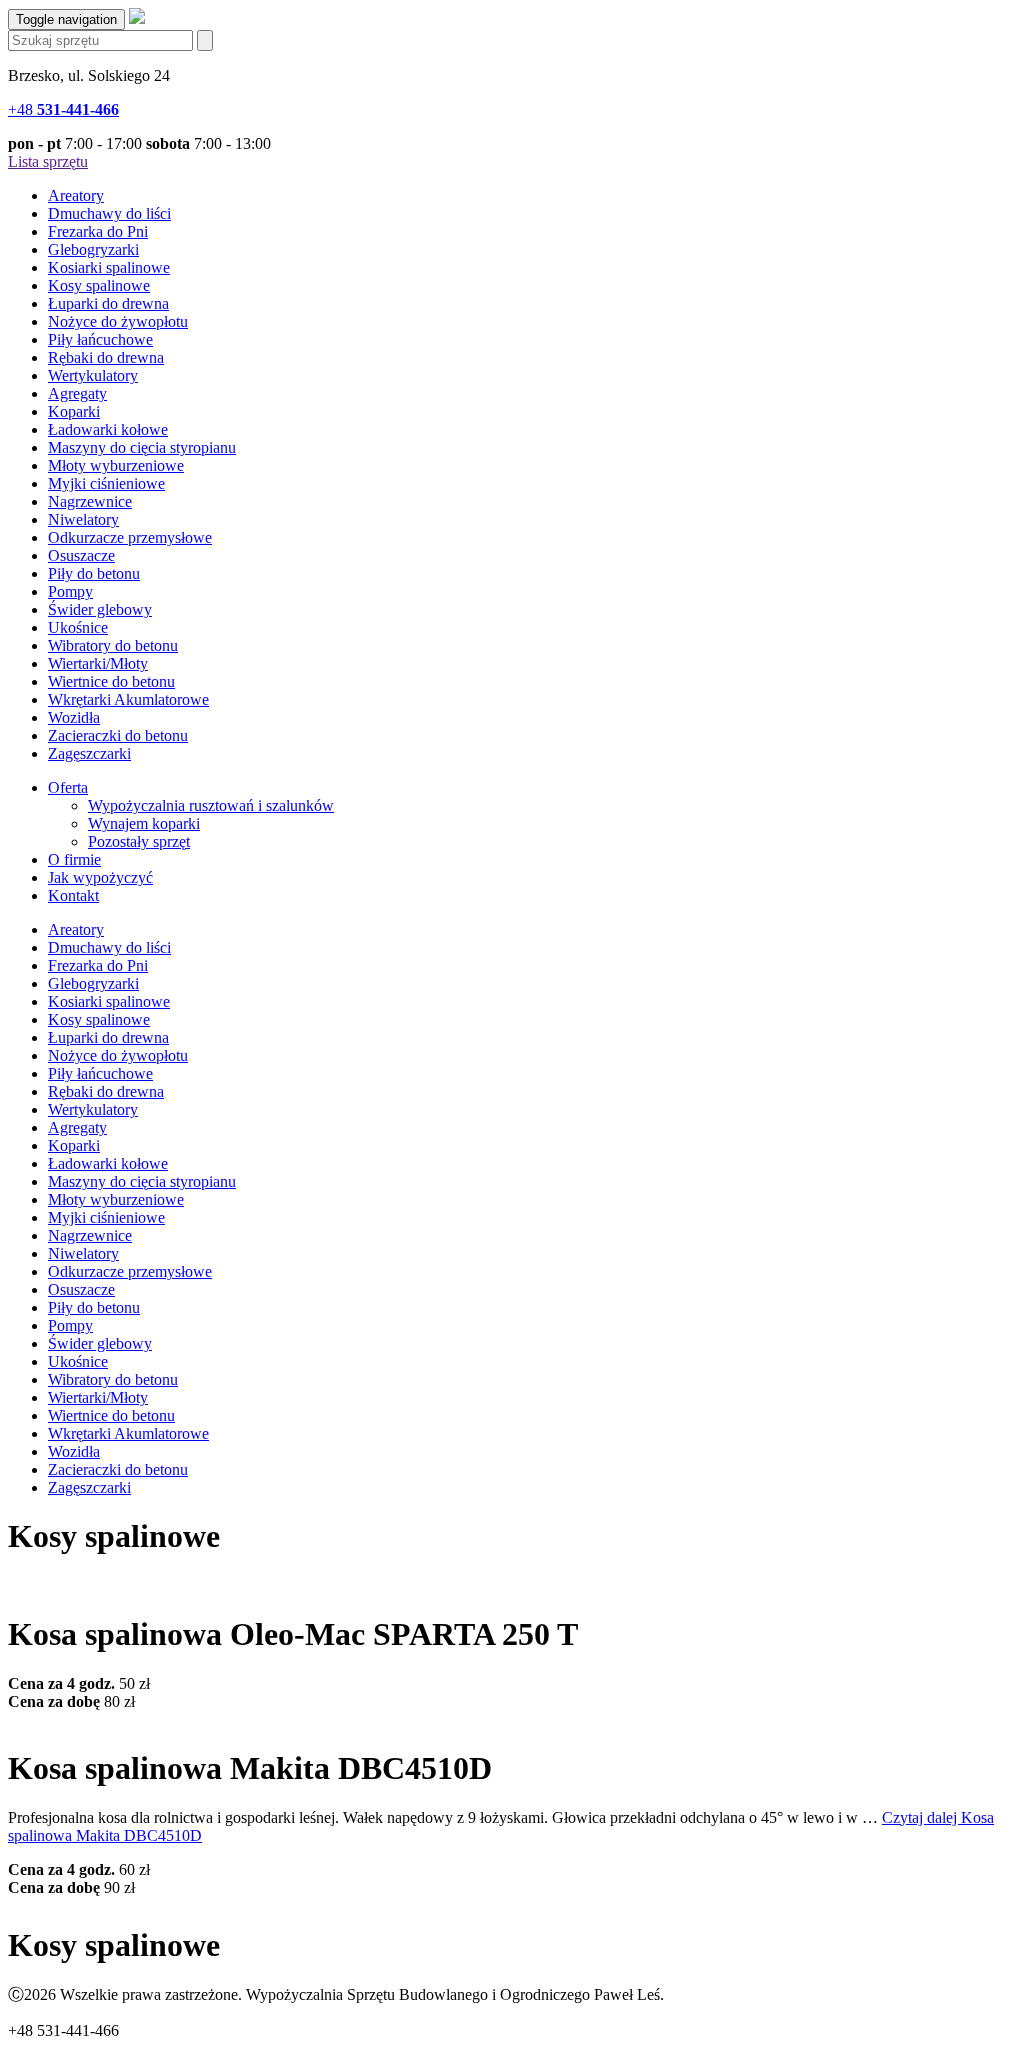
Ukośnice (78, 627)
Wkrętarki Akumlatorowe (128, 699)
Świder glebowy (100, 609)
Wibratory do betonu (113, 645)
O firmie (74, 859)
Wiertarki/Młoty (98, 663)
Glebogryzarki (93, 249)
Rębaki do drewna (106, 357)
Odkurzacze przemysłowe (130, 537)
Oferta (68, 787)
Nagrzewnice (90, 501)
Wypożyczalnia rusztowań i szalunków (211, 805)
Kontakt (73, 895)
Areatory (76, 195)
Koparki (74, 411)
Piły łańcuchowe (100, 339)
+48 (63, 109)
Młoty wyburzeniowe (116, 465)
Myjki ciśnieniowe (106, 483)
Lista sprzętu (48, 161)
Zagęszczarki (89, 753)
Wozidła (74, 717)
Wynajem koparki (144, 823)
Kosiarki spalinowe (109, 267)
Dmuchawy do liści (109, 213)
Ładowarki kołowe (108, 429)
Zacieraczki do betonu (118, 735)
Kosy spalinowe (99, 285)
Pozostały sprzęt (139, 841)
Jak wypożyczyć (100, 877)
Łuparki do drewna (108, 303)
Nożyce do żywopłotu (118, 321)
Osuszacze (81, 555)
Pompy (70, 591)
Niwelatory (83, 519)
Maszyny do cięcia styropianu (142, 447)
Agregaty (77, 393)
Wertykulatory (93, 375)
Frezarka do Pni (98, 231)
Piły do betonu (94, 573)
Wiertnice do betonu (111, 681)
